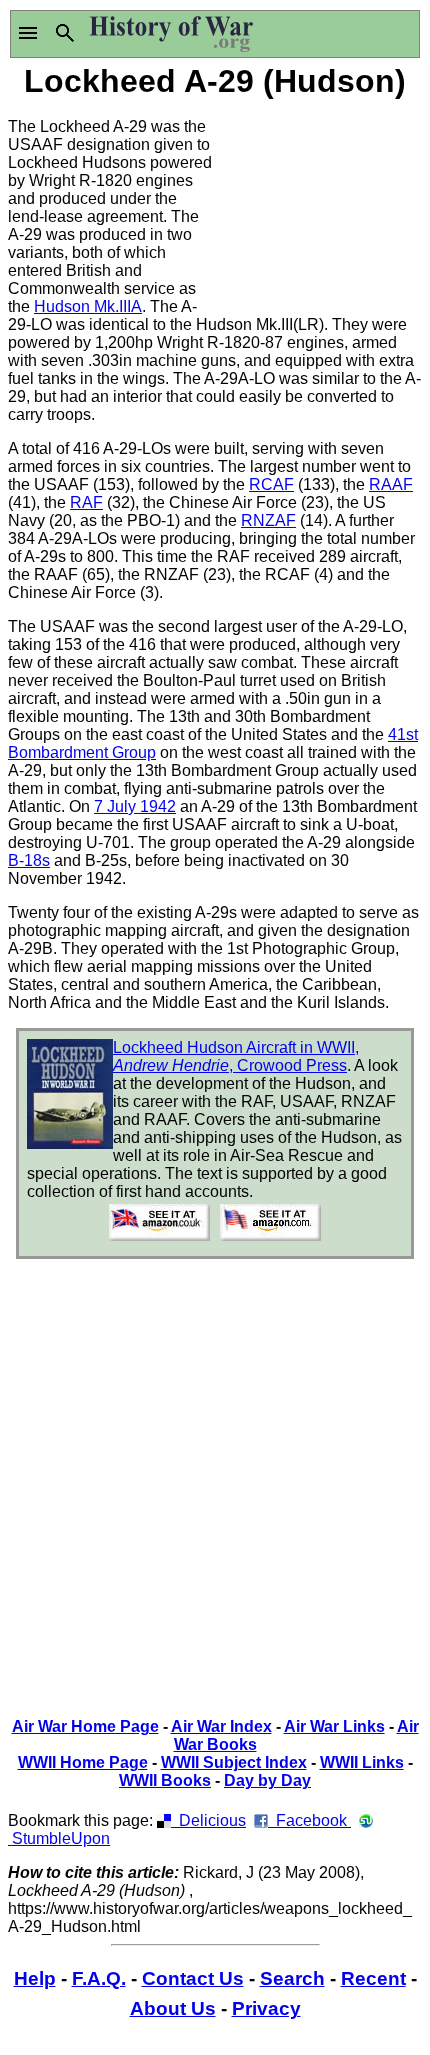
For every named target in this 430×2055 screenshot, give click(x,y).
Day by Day (267, 1780)
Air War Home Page (85, 1726)
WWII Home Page (83, 1762)
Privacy (266, 2008)
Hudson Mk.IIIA (88, 306)
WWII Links (362, 1762)
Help (35, 1978)
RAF (86, 502)
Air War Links (334, 1726)
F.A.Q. (99, 1978)
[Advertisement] (318, 203)
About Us (173, 2008)
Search (292, 1978)
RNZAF (268, 520)
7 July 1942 (135, 806)
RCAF (271, 484)
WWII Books (165, 1780)
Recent (373, 1978)
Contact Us (193, 1978)
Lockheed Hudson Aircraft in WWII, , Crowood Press (236, 1056)
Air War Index (221, 1726)
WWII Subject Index (234, 1762)
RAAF (391, 484)
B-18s (29, 860)
